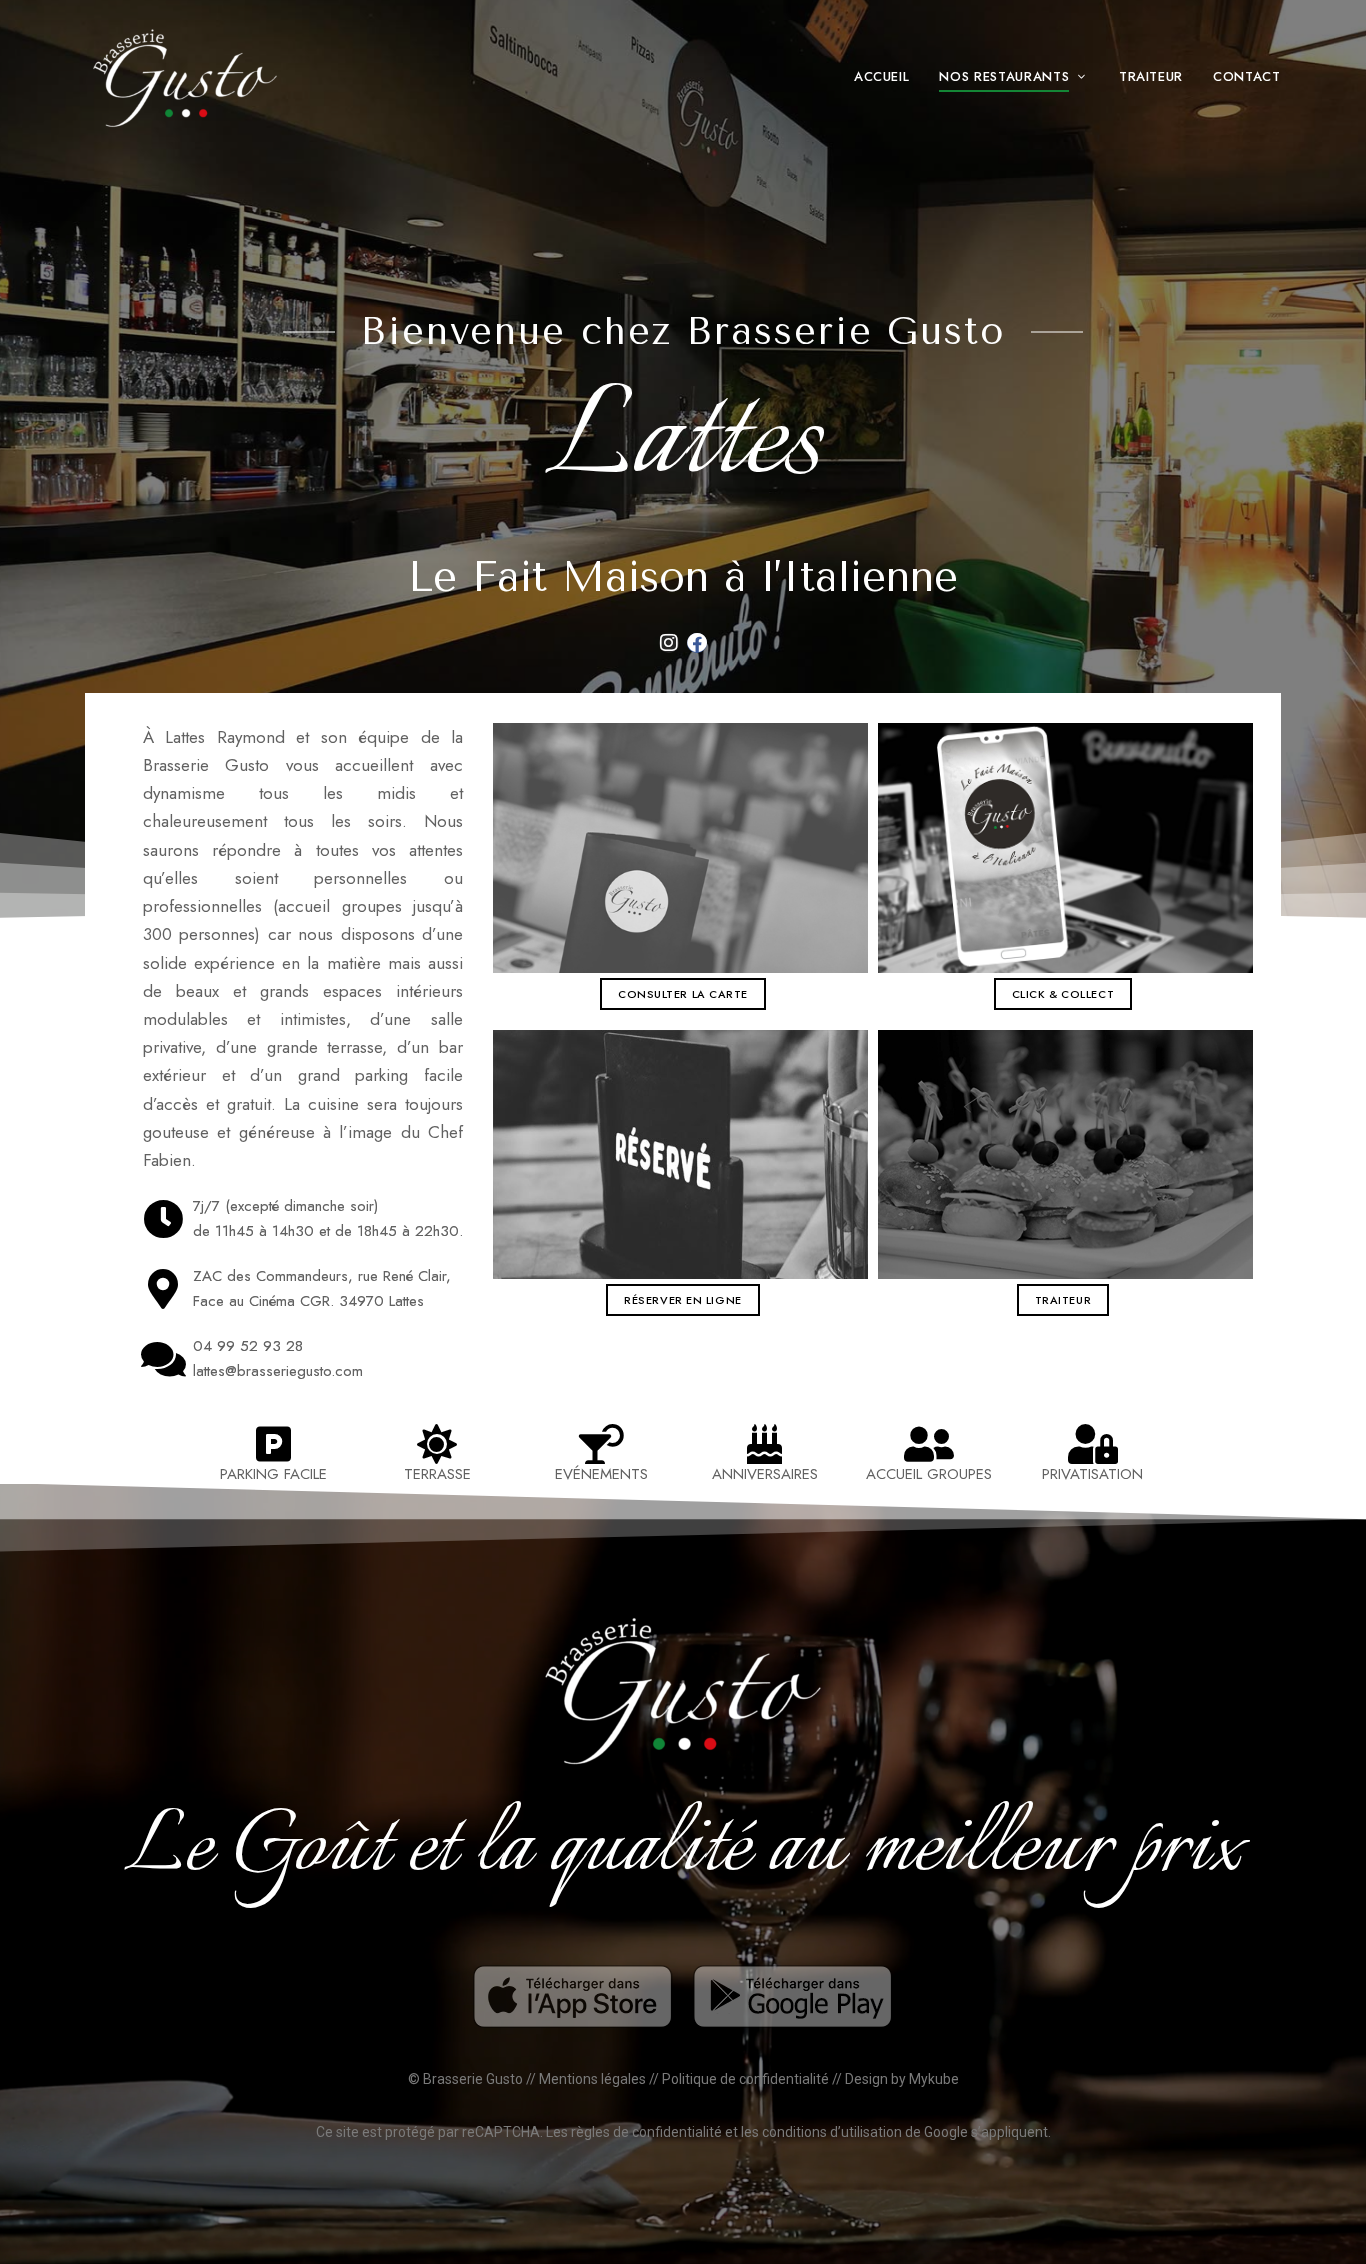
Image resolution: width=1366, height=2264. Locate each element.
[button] (683, 994)
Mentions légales (592, 2079)
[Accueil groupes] (929, 1444)
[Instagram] (669, 643)
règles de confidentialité (646, 2132)
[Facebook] (697, 643)
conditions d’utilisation (832, 2132)
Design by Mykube (902, 2079)
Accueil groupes (929, 1474)
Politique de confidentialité (745, 2079)
